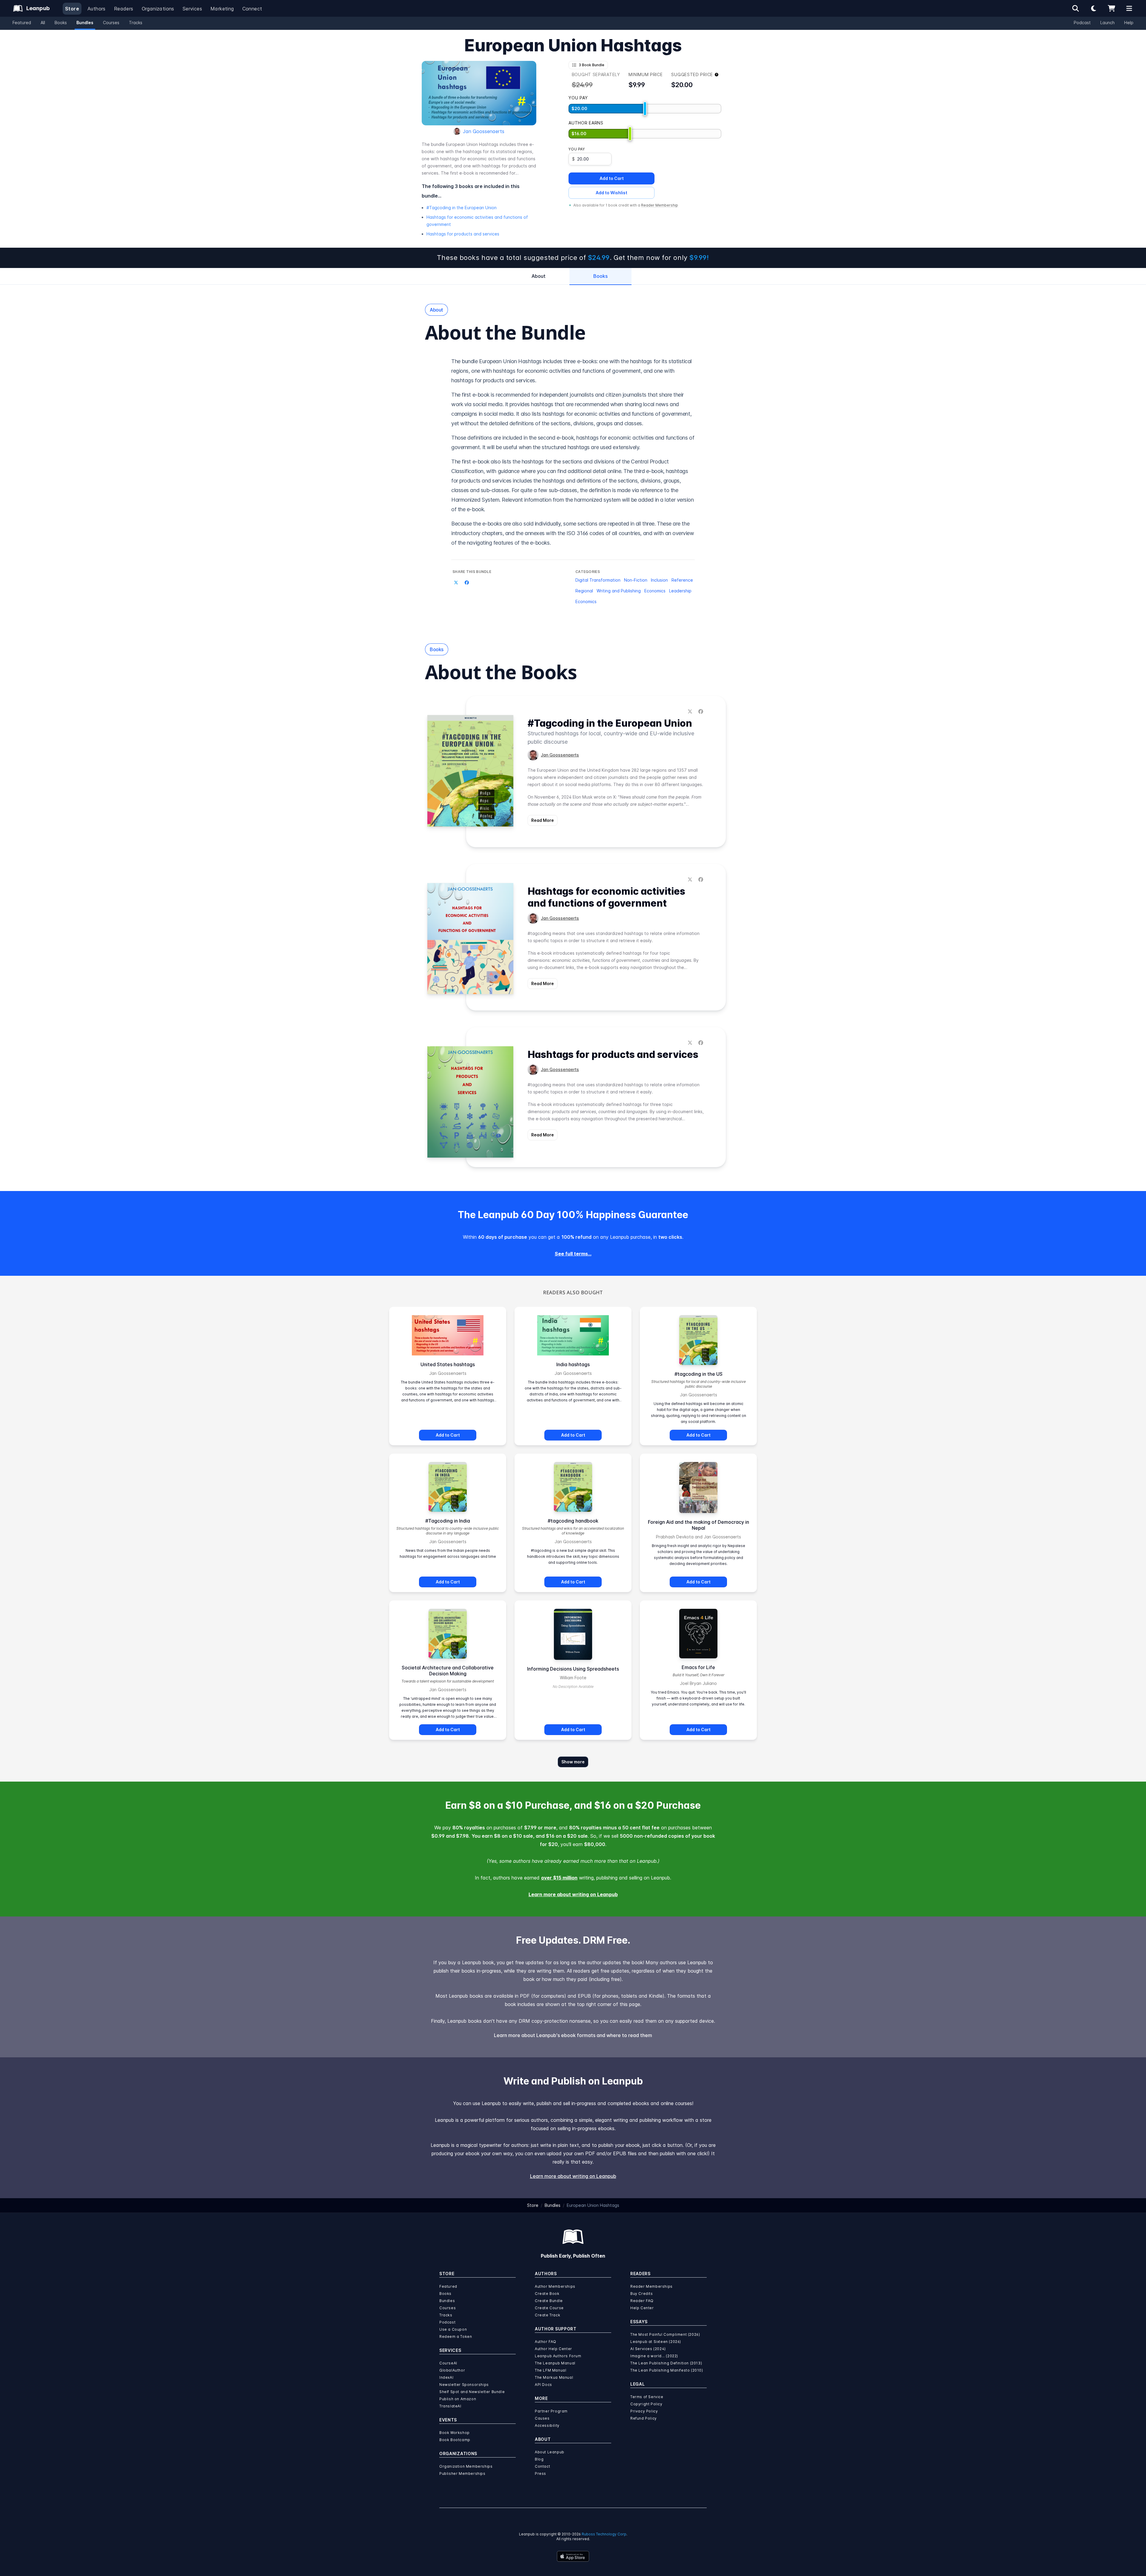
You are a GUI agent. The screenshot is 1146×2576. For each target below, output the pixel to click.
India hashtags (573, 1364)
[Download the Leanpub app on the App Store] (573, 2556)
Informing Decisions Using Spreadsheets (573, 1669)
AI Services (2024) (648, 2349)
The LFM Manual (550, 2370)
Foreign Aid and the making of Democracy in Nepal (698, 1525)
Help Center (642, 2308)
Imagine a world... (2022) (654, 2356)
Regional (584, 591)
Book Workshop (455, 2433)
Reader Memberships (651, 2286)
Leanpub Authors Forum (558, 2356)
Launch (1108, 23)
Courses (111, 23)
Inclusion (659, 580)
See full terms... (573, 1254)
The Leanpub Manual (555, 2363)
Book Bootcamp (455, 2440)
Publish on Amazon (458, 2399)
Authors (97, 9)
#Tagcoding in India (448, 1521)
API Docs (543, 2385)
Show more (573, 1762)
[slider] (645, 109)
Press (540, 2473)
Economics (655, 591)
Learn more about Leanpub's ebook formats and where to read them (573, 2035)
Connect (252, 9)
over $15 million (559, 1878)
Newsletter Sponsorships (464, 2385)
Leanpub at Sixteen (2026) (656, 2342)
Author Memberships (555, 2286)
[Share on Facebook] (467, 583)
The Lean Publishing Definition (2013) (666, 2363)
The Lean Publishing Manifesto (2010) (667, 2370)
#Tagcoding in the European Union (462, 208)
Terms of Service (647, 2397)
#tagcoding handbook (573, 1521)
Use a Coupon (453, 2329)
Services (192, 9)
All (43, 23)
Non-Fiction (636, 580)
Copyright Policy (646, 2404)
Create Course (549, 2308)
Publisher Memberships (462, 2473)
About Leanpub (550, 2452)
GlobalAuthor (452, 2370)
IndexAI (446, 2377)
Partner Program (551, 2411)
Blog (539, 2459)
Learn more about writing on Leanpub (573, 1894)
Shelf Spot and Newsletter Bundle (472, 2392)
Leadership (680, 591)
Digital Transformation (598, 580)
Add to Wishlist (611, 193)
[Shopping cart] (1111, 8)
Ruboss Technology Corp (604, 2534)
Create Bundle (549, 2301)
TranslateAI (450, 2406)
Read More (543, 820)
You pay (577, 149)
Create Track (547, 2315)
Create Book (547, 2294)
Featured (22, 23)
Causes (542, 2418)
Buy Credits (642, 2294)
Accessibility (547, 2425)
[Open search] (1076, 8)
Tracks (136, 23)
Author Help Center (553, 2349)
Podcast (1082, 23)
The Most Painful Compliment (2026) (665, 2334)
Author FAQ (546, 2342)
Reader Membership (660, 205)
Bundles (85, 23)
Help (1129, 23)
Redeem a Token (456, 2337)
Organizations (158, 9)
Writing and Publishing (619, 591)
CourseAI (448, 2363)
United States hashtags (448, 1364)
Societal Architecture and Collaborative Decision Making (448, 1671)
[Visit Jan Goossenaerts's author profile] (533, 755)
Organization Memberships (466, 2466)
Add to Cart (612, 178)
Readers (124, 9)
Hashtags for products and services (463, 234)
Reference (682, 580)
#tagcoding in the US (698, 1374)
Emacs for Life (698, 1667)
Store (72, 9)
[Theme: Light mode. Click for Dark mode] (1093, 8)
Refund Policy (644, 2418)
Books (61, 23)
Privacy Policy (644, 2411)
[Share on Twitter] (456, 583)
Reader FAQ (642, 2301)
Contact (542, 2466)
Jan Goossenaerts (484, 131)
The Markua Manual (554, 2377)
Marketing (222, 9)
